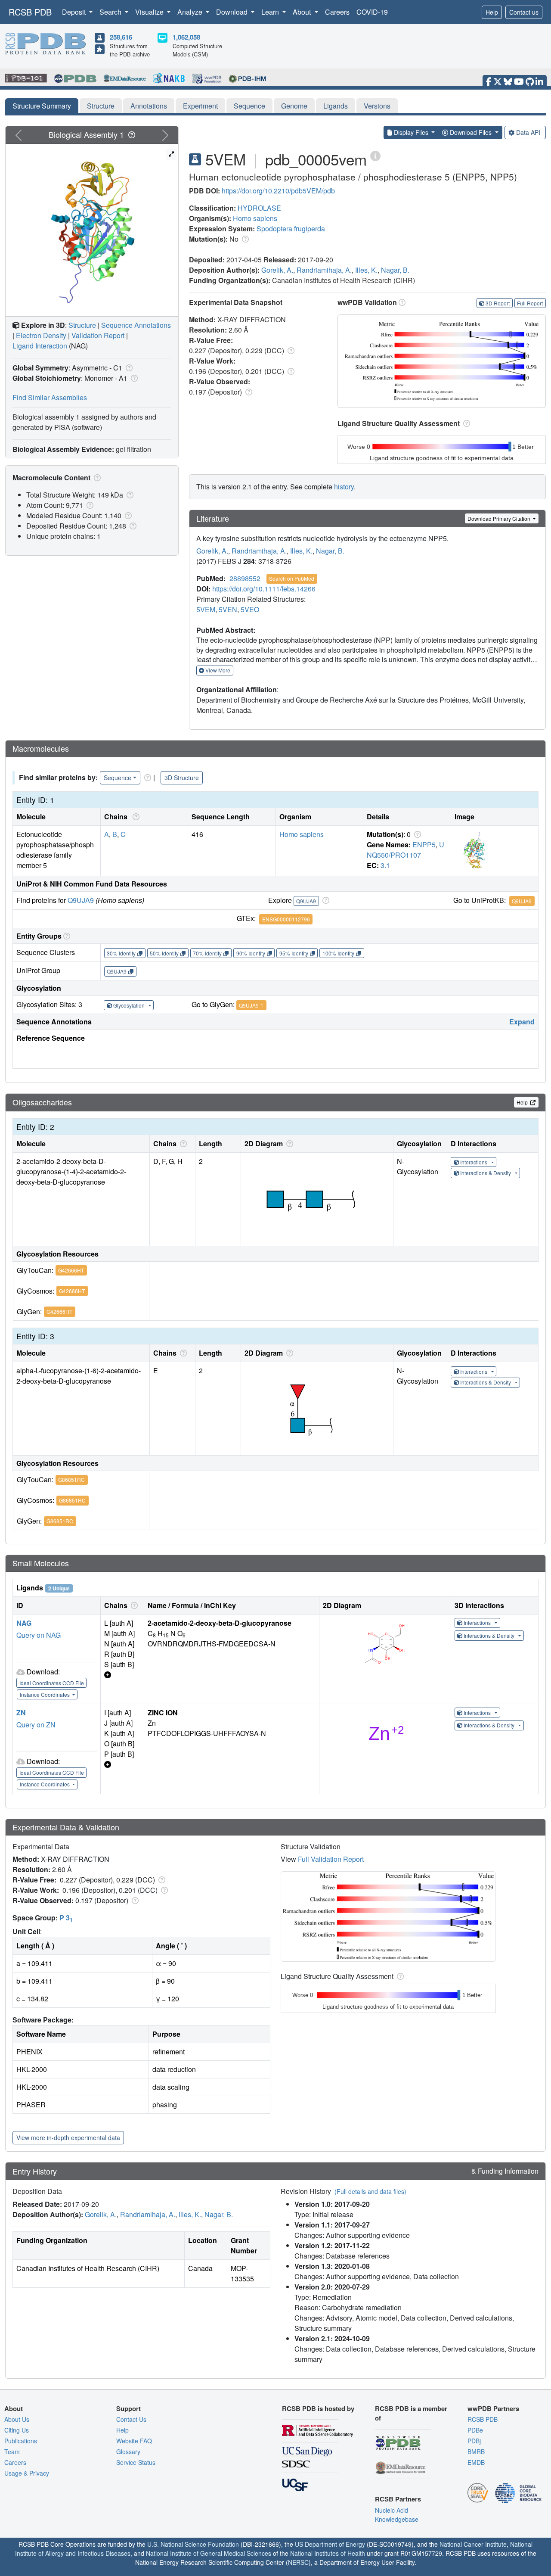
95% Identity (294, 953)
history (344, 487)
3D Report (498, 303)
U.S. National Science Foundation (193, 2544)
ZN (21, 1713)
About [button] (303, 12)
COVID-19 (372, 12)
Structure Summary (42, 106)
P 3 (66, 1918)
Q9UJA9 (81, 900)
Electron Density (41, 335)
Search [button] (111, 12)
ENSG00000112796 (286, 919)
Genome (294, 106)
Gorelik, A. (277, 270)
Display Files (411, 132)
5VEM (206, 609)
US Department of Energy (330, 2544)
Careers (337, 12)
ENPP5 (424, 845)
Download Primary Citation (500, 518)
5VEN (228, 609)
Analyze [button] (191, 12)
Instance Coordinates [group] (45, 1694)
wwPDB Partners (493, 2408)
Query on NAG (39, 1635)
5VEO (250, 609)
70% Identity (207, 953)
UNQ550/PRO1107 (406, 850)
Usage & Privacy (27, 2473)
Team (12, 2452)
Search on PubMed (292, 578)
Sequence (249, 106)
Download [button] (233, 12)
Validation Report (98, 335)
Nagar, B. (395, 270)
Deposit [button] (75, 12)
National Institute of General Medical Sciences (209, 2553)
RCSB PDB (30, 12)
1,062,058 (186, 37)
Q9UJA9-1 (251, 1005)
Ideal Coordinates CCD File (52, 1683)
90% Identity (251, 953)
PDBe (475, 2430)
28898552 (245, 578)
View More (217, 670)
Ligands (336, 106)
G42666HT (71, 1270)
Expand (522, 1022)
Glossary (128, 2452)
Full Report (530, 303)
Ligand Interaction (40, 346)
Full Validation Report (331, 1859)
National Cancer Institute (473, 2544)
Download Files (471, 132)
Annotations (149, 106)
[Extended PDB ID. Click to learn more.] (375, 155)
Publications (21, 2441)
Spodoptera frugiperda (291, 229)
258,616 (121, 37)
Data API (528, 132)
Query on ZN (36, 1725)
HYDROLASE (259, 208)
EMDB (476, 2462)
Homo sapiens (255, 218)
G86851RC (71, 1479)
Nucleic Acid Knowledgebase (397, 2515)
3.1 (385, 865)
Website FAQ (134, 2441)
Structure (101, 106)
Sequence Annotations (136, 325)
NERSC (298, 2562)
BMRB (476, 2452)
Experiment (200, 106)
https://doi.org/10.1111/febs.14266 (264, 589)
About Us (17, 2419)
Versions (377, 106)
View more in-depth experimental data (68, 2137)
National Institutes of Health (328, 2553)
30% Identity (121, 953)
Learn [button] (271, 12)
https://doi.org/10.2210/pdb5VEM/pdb (278, 191)
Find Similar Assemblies (50, 397)
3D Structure (182, 778)
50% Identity (164, 953)
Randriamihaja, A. (324, 270)
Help (492, 12)
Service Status (136, 2462)
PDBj (474, 2441)
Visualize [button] (150, 12)
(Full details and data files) (370, 2191)
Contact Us (131, 2419)
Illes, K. (366, 270)
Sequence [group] (118, 778)
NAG (24, 1623)
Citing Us (17, 2430)
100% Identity (338, 953)
